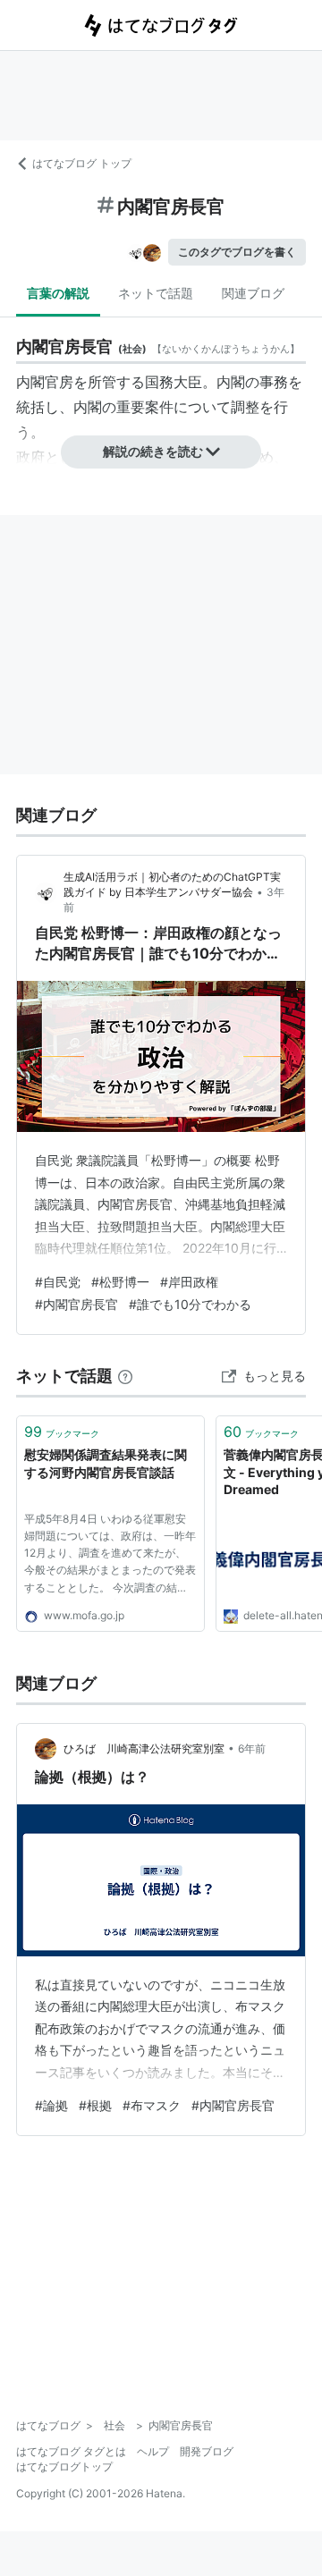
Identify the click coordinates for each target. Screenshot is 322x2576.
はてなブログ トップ (82, 163)
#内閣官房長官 (76, 1304)
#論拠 (51, 2105)
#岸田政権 (189, 1282)
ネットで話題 (156, 293)
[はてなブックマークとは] (125, 1376)
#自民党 (58, 1282)
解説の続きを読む (153, 451)
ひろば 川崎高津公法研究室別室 (144, 1748)
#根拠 (95, 2105)
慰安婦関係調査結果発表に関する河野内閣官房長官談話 (106, 1463)
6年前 (252, 1748)
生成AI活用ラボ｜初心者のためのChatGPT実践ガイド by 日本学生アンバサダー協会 (172, 884)
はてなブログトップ (64, 2466)
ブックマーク (62, 1432)
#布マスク (152, 2105)
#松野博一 (120, 1282)
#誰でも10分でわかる (190, 1304)
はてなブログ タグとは (71, 2451)
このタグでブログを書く (237, 252)
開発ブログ (207, 2451)
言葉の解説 (58, 293)
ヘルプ (153, 2451)
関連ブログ (253, 293)
